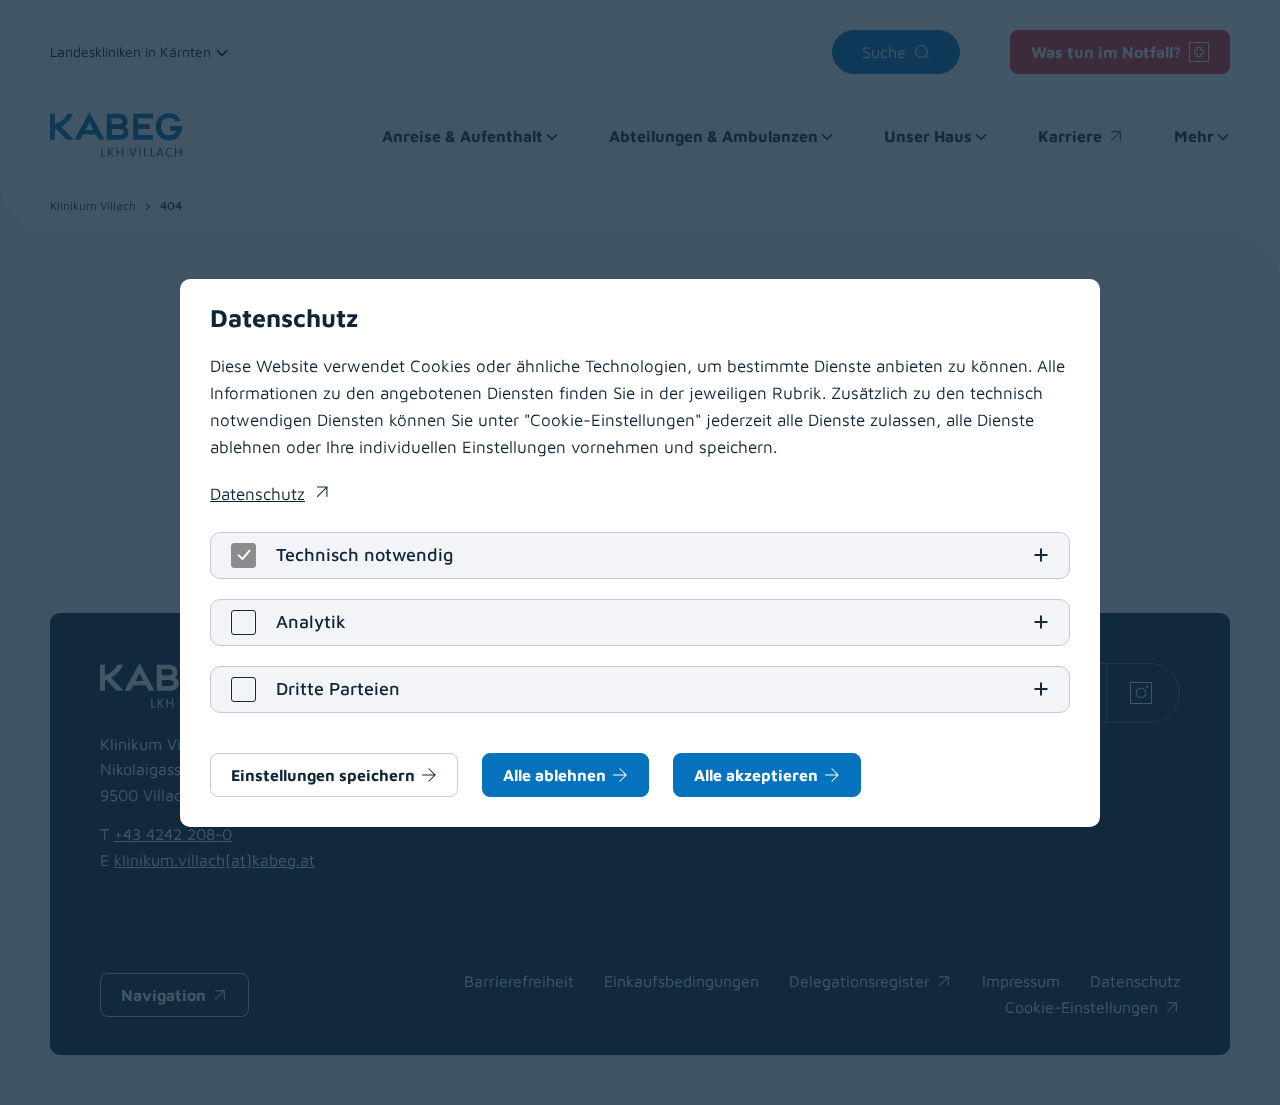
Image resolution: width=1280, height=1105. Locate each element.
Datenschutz (269, 496)
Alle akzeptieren (756, 775)
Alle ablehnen (554, 775)
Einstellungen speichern (323, 775)
